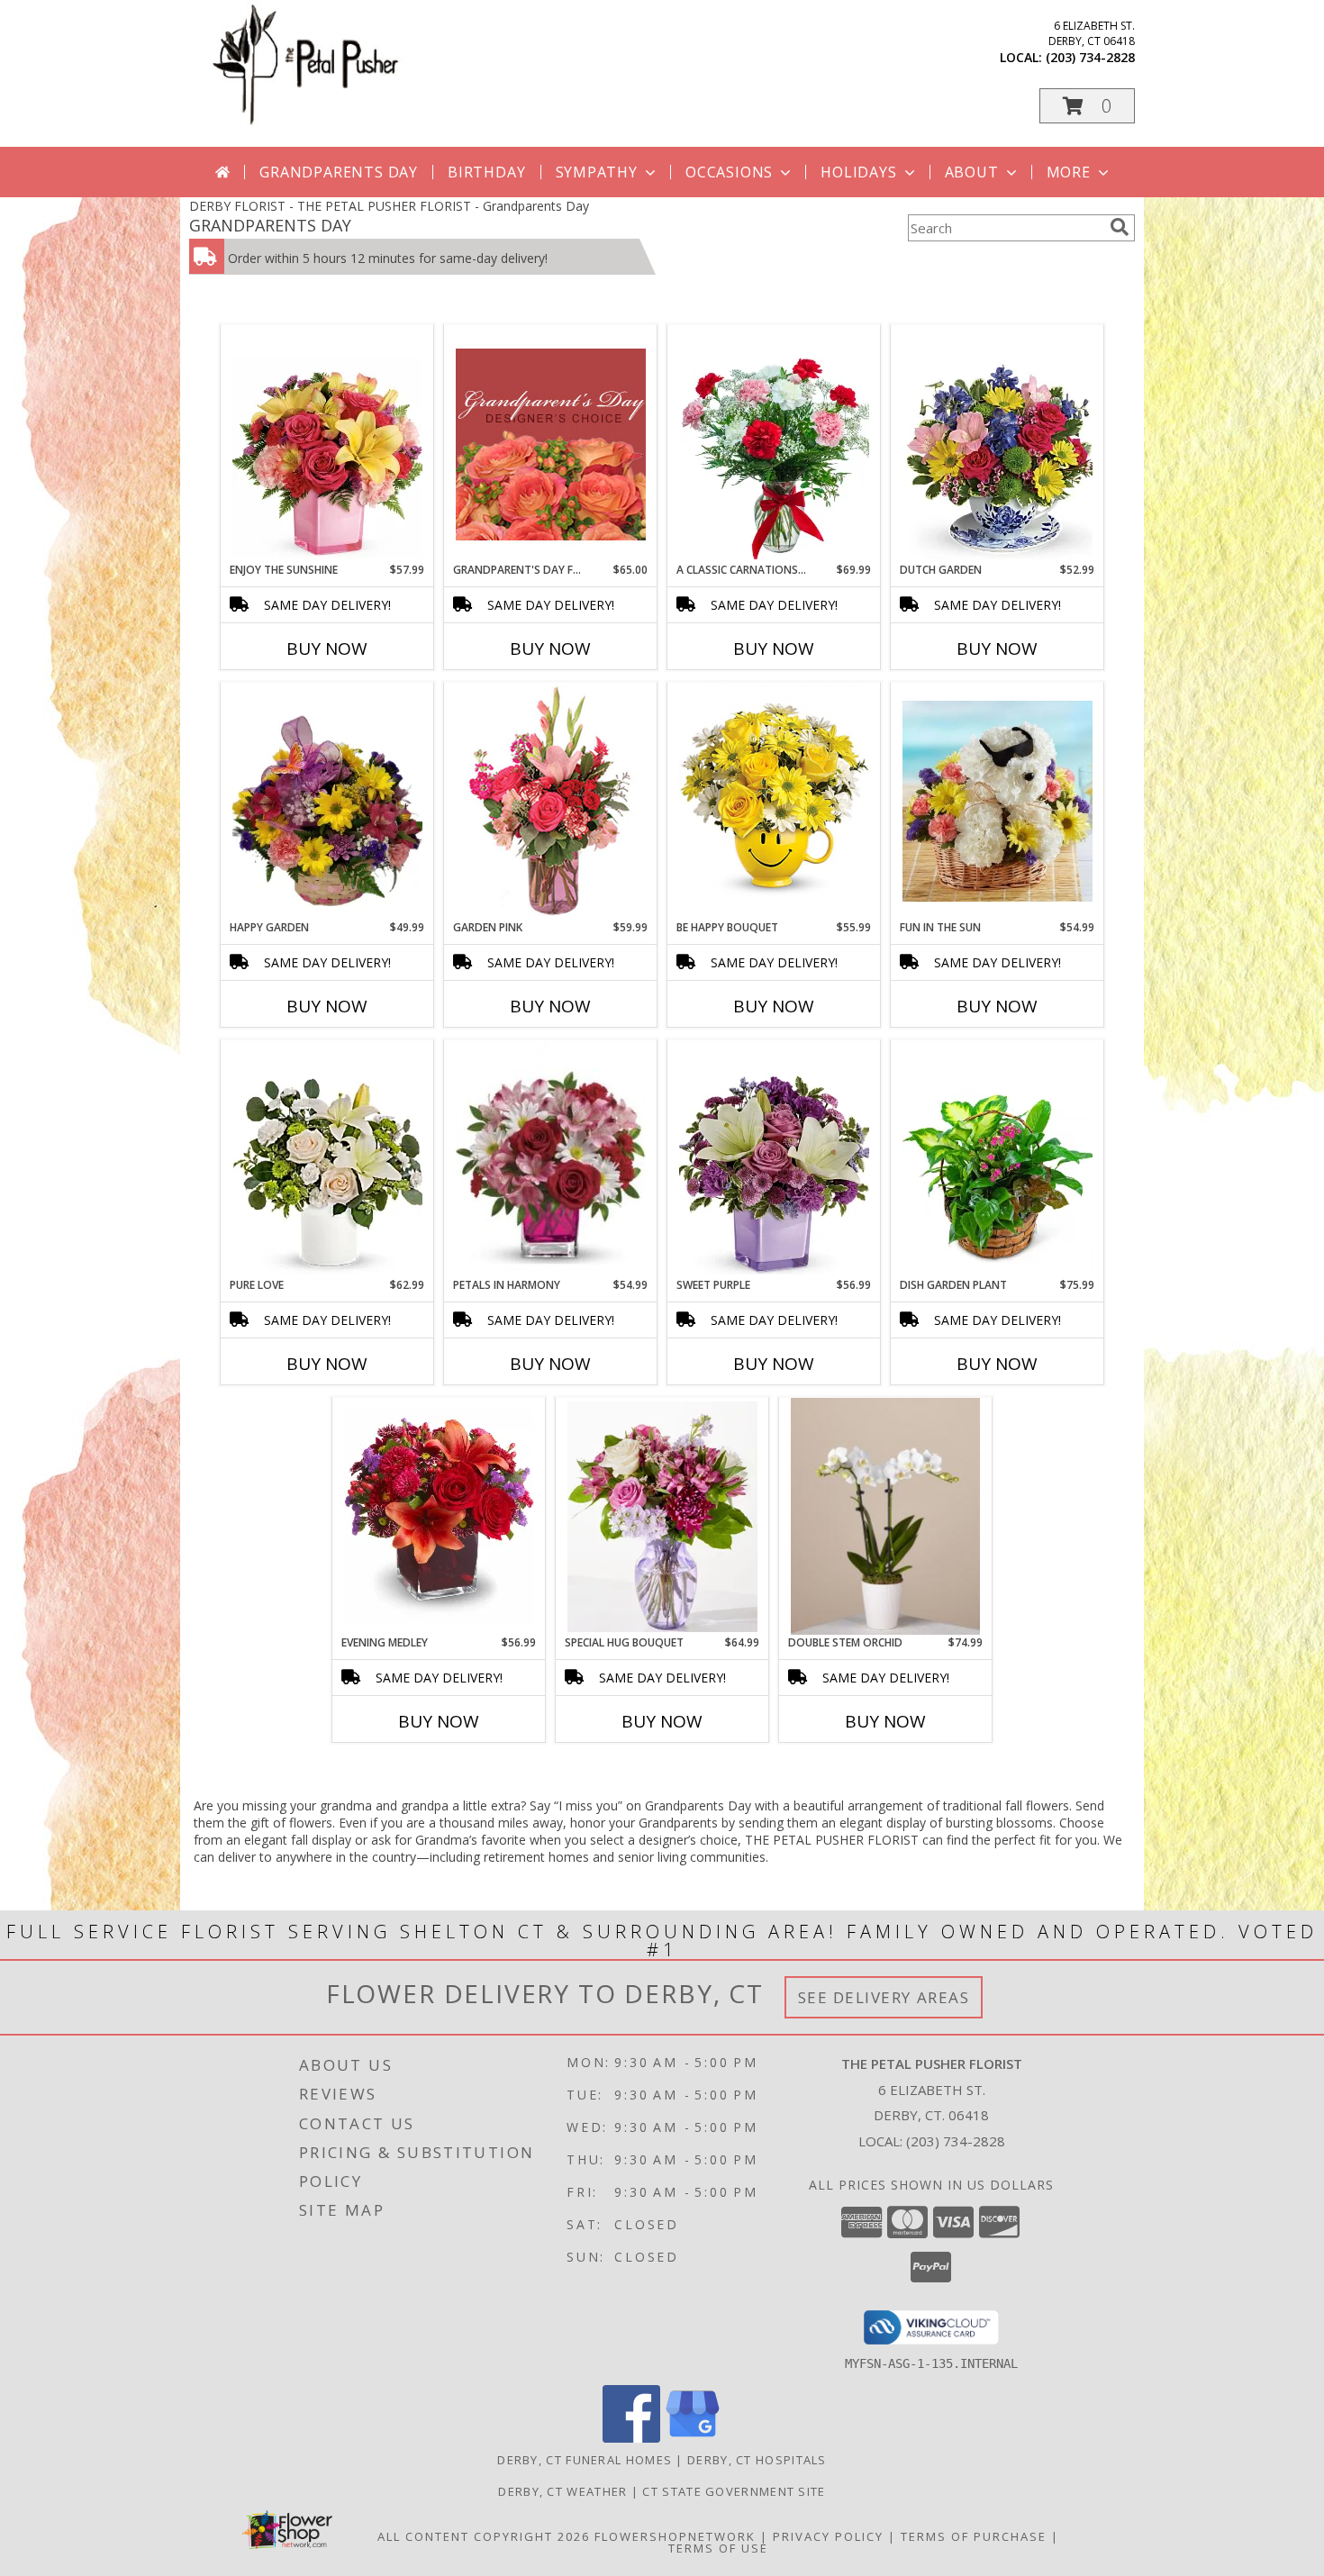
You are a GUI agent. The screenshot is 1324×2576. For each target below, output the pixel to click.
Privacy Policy (828, 2536)
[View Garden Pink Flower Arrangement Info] (551, 802)
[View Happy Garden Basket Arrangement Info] (327, 802)
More (1069, 172)
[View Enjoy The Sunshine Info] (327, 444)
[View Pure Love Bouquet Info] (327, 1159)
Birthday (486, 172)
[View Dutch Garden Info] (998, 444)
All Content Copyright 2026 (484, 2536)
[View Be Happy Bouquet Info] (774, 802)
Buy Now (327, 649)
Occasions (729, 172)
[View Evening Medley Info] (439, 1517)
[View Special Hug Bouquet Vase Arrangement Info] (662, 1517)
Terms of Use (718, 2548)
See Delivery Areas (884, 1997)
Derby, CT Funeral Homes (585, 2460)
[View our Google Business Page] (693, 2438)
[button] (1087, 106)
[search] (1120, 227)
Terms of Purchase (974, 2536)
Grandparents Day (339, 172)
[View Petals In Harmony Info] (551, 1159)
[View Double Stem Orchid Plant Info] (885, 1517)
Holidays (858, 172)
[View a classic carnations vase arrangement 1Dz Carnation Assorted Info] (774, 444)
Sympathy (597, 172)
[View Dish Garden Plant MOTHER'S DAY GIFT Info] (998, 1159)
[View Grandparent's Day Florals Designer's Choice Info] (551, 444)
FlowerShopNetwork (675, 2536)
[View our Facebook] (631, 2438)
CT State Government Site (734, 2491)
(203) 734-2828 (1090, 57)
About (972, 172)
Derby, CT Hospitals (757, 2460)
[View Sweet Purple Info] (774, 1159)
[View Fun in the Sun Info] (998, 801)
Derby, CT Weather (562, 2491)
